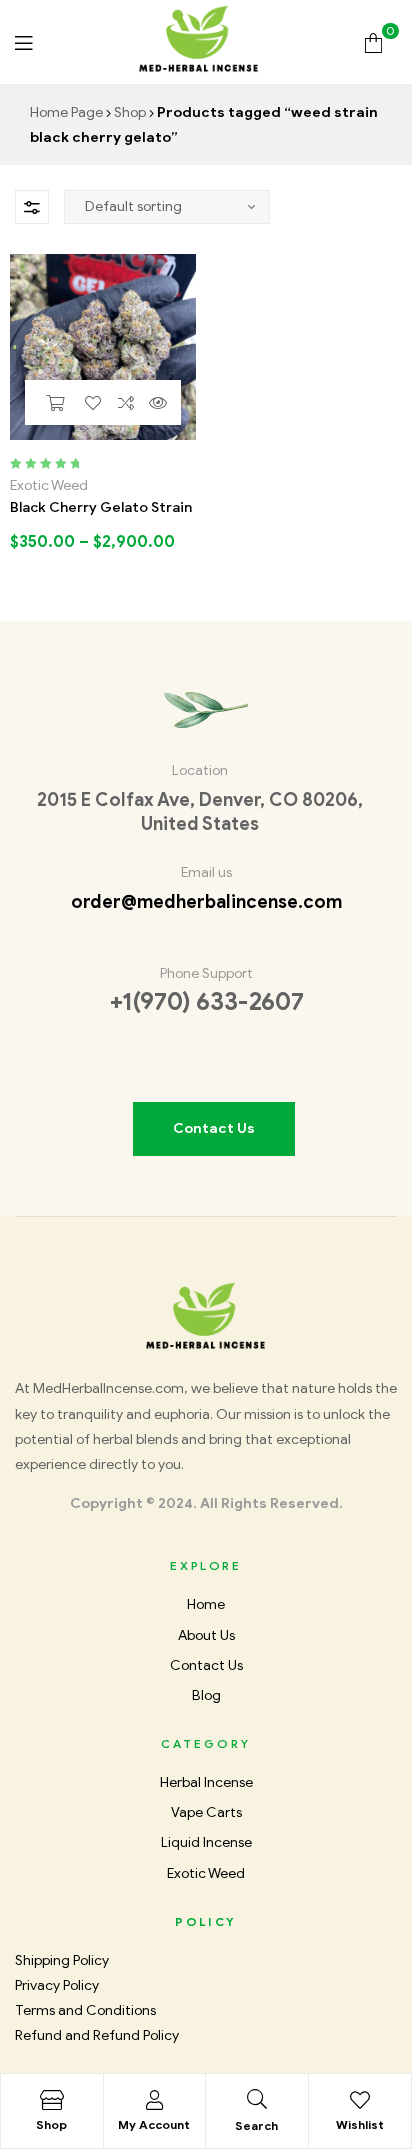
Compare (125, 402)
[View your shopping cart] (373, 41)
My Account (154, 2124)
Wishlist (360, 2124)
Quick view (158, 402)
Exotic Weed (49, 485)
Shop (130, 112)
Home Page (66, 112)
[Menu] (23, 42)
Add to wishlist (93, 402)
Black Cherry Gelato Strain (101, 507)
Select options (54, 402)
